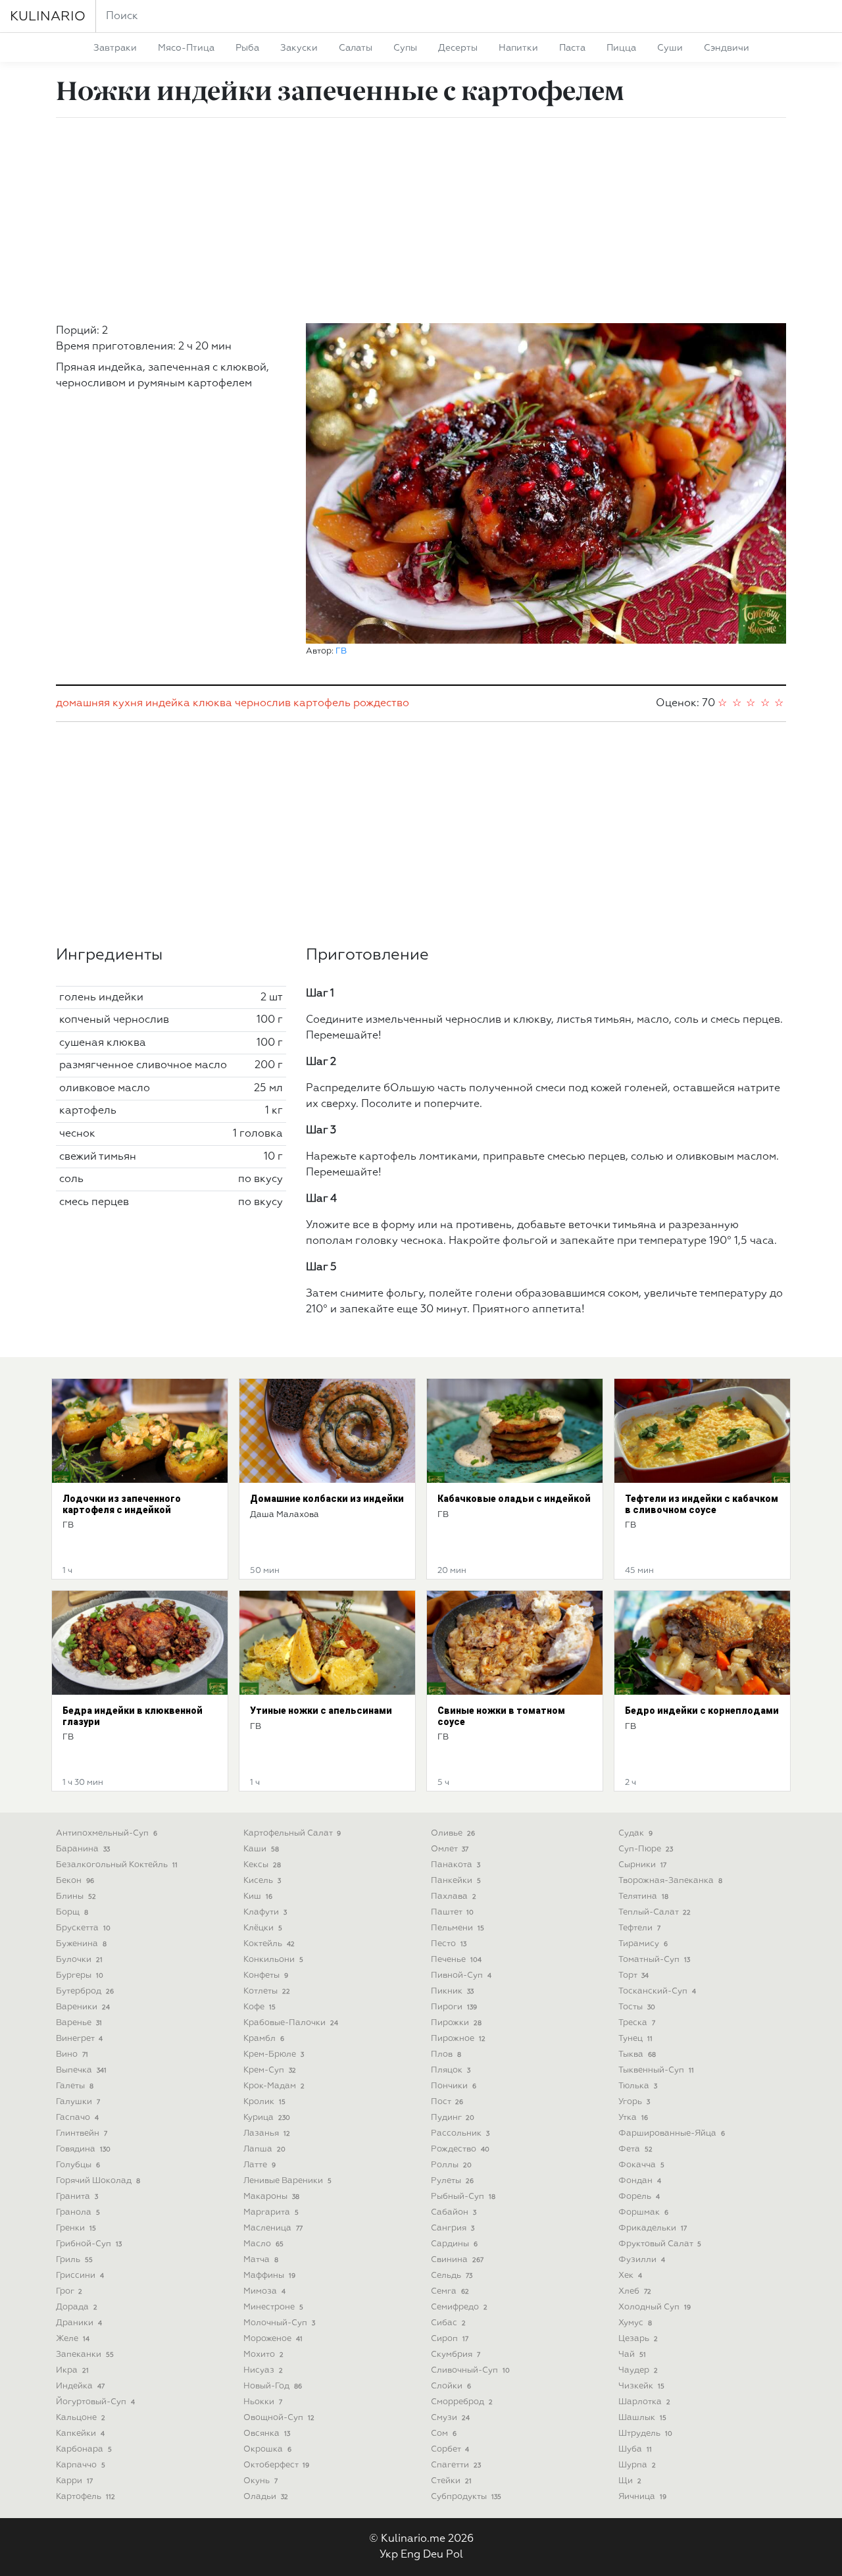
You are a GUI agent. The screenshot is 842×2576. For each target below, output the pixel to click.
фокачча (641, 2165)
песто (449, 1944)
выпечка (81, 2070)
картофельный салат (292, 1833)
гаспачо (77, 2118)
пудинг (453, 2118)
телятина (643, 1896)
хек (630, 2276)
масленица (273, 2228)
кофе (260, 2007)
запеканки (85, 2355)
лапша (264, 2149)
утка (633, 2118)
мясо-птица (186, 48)
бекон (75, 1881)
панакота (456, 1865)
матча (261, 2260)
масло (263, 2244)
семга (450, 2291)
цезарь (638, 2339)
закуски (299, 48)
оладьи (266, 2497)
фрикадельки (653, 2228)
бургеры (80, 1975)
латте (260, 2165)
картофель (322, 704)
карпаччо (81, 2465)
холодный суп (655, 2307)
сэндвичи (727, 48)
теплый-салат (655, 1912)
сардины (454, 2244)
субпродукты (466, 2497)
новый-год (273, 2386)
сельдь (452, 2276)
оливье (453, 1833)
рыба (247, 48)
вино (72, 2054)
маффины (269, 2276)
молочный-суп (279, 2323)
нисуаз (263, 2370)
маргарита (271, 2212)
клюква (212, 704)
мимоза (264, 2291)
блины (76, 1896)
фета (635, 2149)
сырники (642, 1865)
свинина (457, 2260)
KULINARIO (48, 16)
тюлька (638, 2086)
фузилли (642, 2260)
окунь (260, 2481)
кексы (262, 1865)
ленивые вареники (287, 2181)
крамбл (264, 2039)
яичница (642, 2497)
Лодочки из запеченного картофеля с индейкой (122, 1504)
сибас (448, 2323)
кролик (264, 2102)
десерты (458, 48)
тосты (637, 2007)
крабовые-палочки (291, 2023)
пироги (454, 2007)
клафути (265, 1912)
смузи (450, 2418)
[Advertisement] (421, 220)
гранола (78, 2212)
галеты (75, 2086)
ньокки (263, 2402)
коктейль (269, 1944)
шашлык (642, 2418)
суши (670, 48)
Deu (433, 2555)
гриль (74, 2260)
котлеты (267, 1991)
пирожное (458, 2039)
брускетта (83, 1928)
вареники (83, 2007)
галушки (78, 2102)
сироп (450, 2339)
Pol (455, 2555)
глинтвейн (82, 2133)
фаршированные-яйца (672, 2133)
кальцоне (81, 2418)
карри (74, 2481)
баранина (83, 1849)
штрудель (645, 2434)
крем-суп (270, 2070)
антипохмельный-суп (107, 1833)
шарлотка (644, 2402)
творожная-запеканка (670, 1881)
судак (635, 1833)
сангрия (453, 2228)
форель (639, 2197)
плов (446, 2054)
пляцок (451, 2070)
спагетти (456, 2465)
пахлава (454, 1896)
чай (632, 2355)
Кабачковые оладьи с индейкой (514, 1499)
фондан (640, 2181)
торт (633, 1975)
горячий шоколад (98, 2181)
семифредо (459, 2307)
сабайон (454, 2212)
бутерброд (85, 1991)
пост (447, 2102)
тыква (637, 2054)
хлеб (635, 2291)
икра (72, 2370)
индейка (168, 704)
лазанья (267, 2133)
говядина (83, 2149)
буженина (81, 1944)
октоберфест (276, 2465)
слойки (451, 2386)
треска (637, 2023)
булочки (79, 1960)
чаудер (638, 2370)
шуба (635, 2449)
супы (405, 48)
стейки (451, 2481)
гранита (77, 2197)
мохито (263, 2355)
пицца (621, 48)
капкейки (80, 2434)
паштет (452, 1912)
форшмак (643, 2212)
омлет (450, 1849)
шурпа (637, 2465)
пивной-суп (461, 1975)
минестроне (273, 2307)
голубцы (78, 2165)
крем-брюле (274, 2054)
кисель (262, 1881)
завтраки (115, 48)
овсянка (267, 2434)
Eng (410, 2555)
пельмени (458, 1928)
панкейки (456, 1881)
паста (572, 48)
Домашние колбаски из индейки (327, 1499)
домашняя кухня (99, 704)
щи (630, 2481)
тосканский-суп (657, 1991)
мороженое (273, 2339)
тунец (635, 2039)
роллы (451, 2165)
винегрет (79, 2039)
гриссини (80, 2276)
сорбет (450, 2449)
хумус (635, 2323)
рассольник (460, 2133)
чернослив (263, 704)
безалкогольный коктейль (117, 1865)
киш (258, 1896)
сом (444, 2434)
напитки (518, 48)
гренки (76, 2228)
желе (73, 2339)
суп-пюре (646, 1849)
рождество (381, 704)
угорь (634, 2102)
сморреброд (462, 2402)
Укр (389, 2555)
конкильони (273, 1960)
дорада (77, 2307)
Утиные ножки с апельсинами (321, 1711)
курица (267, 2118)
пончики (454, 2086)
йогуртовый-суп (95, 2402)
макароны (271, 2197)
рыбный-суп (463, 2197)
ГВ (341, 651)
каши (261, 1849)
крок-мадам (274, 2086)
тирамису (643, 1944)
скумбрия (456, 2355)
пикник (452, 1991)
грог (69, 2291)
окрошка (267, 2449)
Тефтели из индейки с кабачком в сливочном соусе (702, 1504)
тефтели (639, 1928)
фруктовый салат (660, 2244)
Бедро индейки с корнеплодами (702, 1711)
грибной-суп (89, 2244)
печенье (456, 1960)
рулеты (452, 2181)
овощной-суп (279, 2418)
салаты (356, 48)
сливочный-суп (470, 2370)
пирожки (456, 2023)
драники (79, 2323)
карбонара (84, 2449)
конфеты (266, 1975)
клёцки (263, 1928)
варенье (79, 2023)
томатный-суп (654, 1960)
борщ (72, 1912)
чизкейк (641, 2386)
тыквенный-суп (656, 2070)
